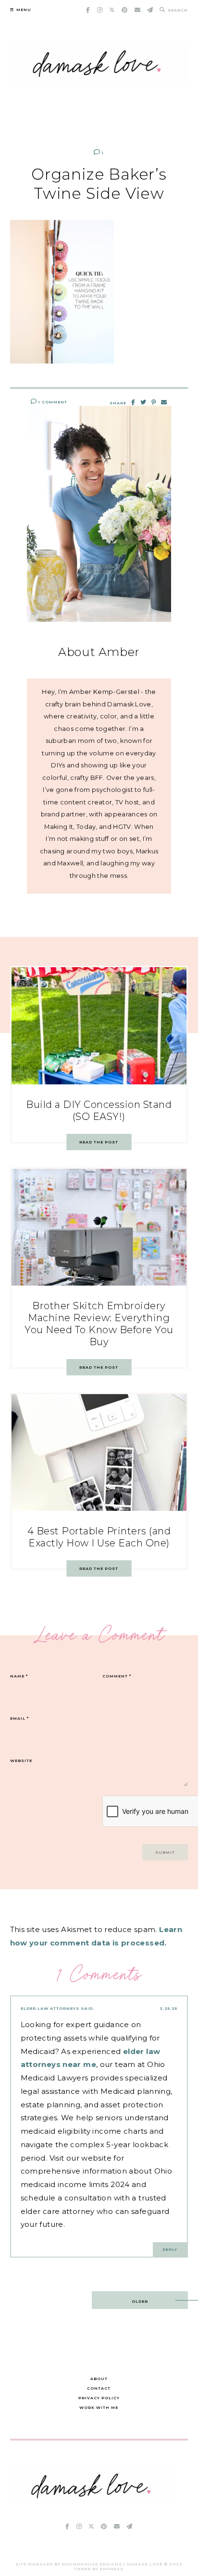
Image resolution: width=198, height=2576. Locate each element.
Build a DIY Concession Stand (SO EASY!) (99, 1111)
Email (19, 1718)
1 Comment (52, 402)
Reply (170, 2249)
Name (19, 1676)
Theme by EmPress (99, 2569)
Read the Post (99, 1142)
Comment (117, 1676)
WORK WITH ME (99, 2407)
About (99, 2379)
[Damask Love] (93, 2503)
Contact (99, 2388)
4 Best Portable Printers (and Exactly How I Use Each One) (99, 1537)
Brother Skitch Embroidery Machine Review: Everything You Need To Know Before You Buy (99, 1324)
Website (21, 1761)
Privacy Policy (99, 2398)
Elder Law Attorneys (50, 2008)
